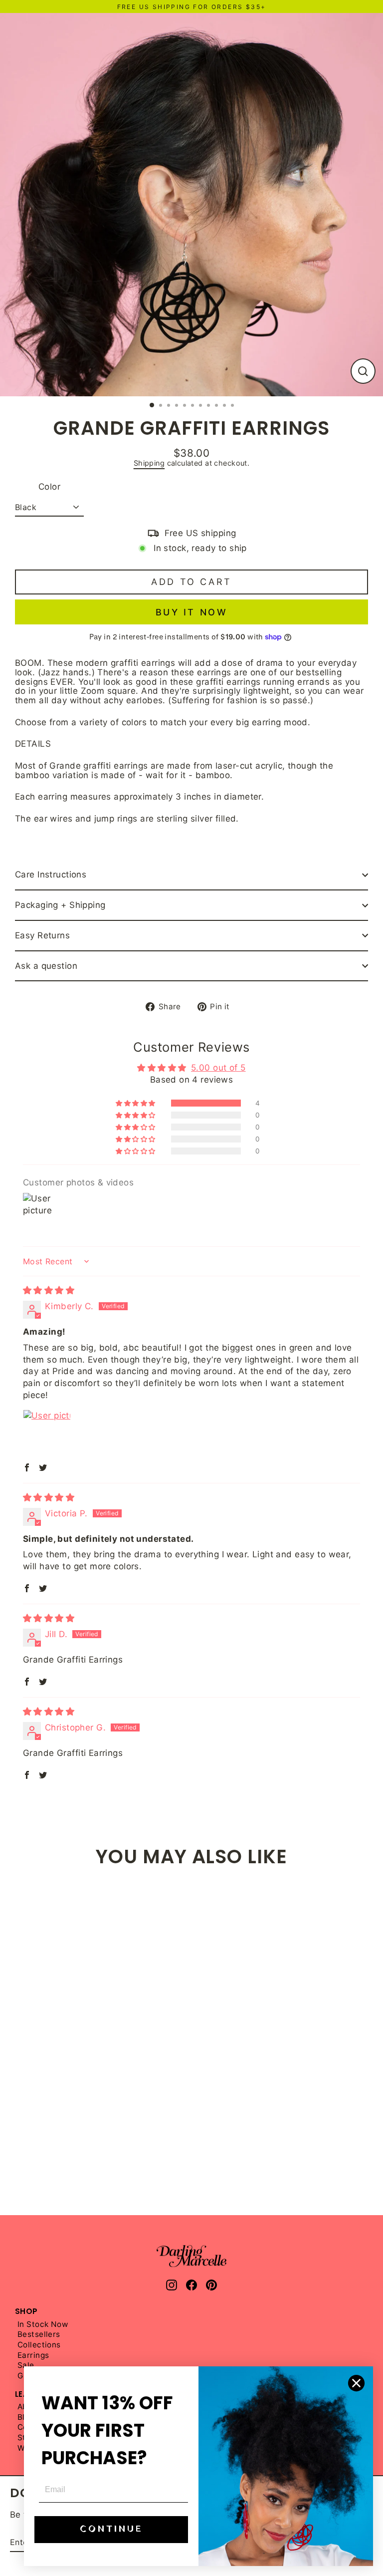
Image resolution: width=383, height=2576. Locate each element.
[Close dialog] (356, 2383)
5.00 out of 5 (218, 1068)
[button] (136, 1103)
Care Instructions (51, 874)
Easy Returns (42, 935)
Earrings (33, 2356)
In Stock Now (43, 2325)
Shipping (149, 463)
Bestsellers (39, 2335)
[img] (49, 1290)
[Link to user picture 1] (47, 1433)
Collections (39, 2345)
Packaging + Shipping (60, 905)
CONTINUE (111, 2529)
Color (49, 487)
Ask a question (46, 966)
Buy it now (192, 612)
